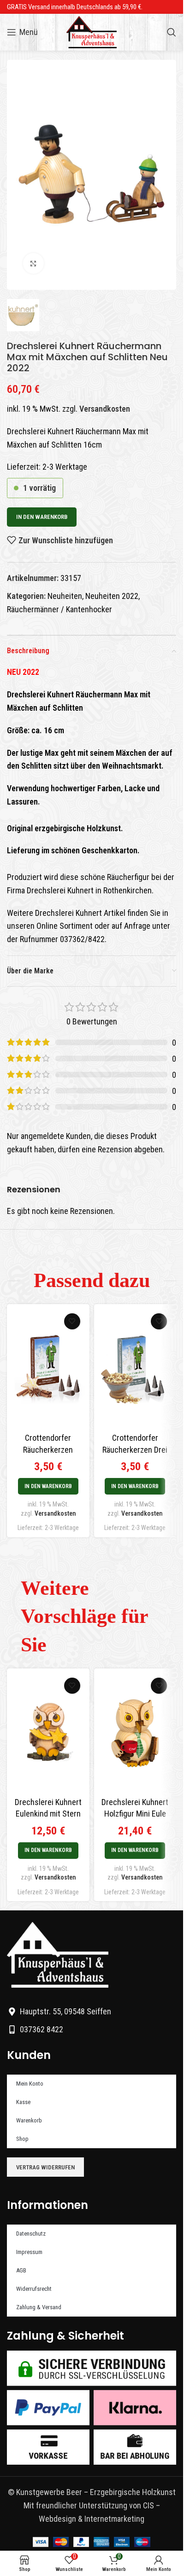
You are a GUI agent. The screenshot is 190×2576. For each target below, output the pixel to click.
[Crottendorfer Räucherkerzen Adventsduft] (48, 1368)
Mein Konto (30, 2084)
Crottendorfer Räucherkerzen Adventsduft (48, 1449)
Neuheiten (65, 596)
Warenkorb (29, 2120)
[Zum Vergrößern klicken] (33, 263)
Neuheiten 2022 (112, 596)
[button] (48, 1486)
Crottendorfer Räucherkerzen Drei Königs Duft (135, 1449)
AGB (21, 2270)
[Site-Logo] (91, 32)
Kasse (23, 2102)
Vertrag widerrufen (45, 2167)
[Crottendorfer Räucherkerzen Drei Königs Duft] (135, 1368)
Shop (22, 2139)
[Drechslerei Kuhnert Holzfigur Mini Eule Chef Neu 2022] (135, 1733)
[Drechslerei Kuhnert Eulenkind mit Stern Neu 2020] (48, 1733)
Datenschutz (31, 2234)
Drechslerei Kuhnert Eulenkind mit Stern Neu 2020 (48, 1814)
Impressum (29, 2252)
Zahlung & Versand (39, 2307)
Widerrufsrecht (34, 2289)
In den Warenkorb (42, 517)
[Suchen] (172, 32)
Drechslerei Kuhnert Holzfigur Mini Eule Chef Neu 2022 (135, 1814)
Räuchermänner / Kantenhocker (59, 609)
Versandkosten (105, 409)
